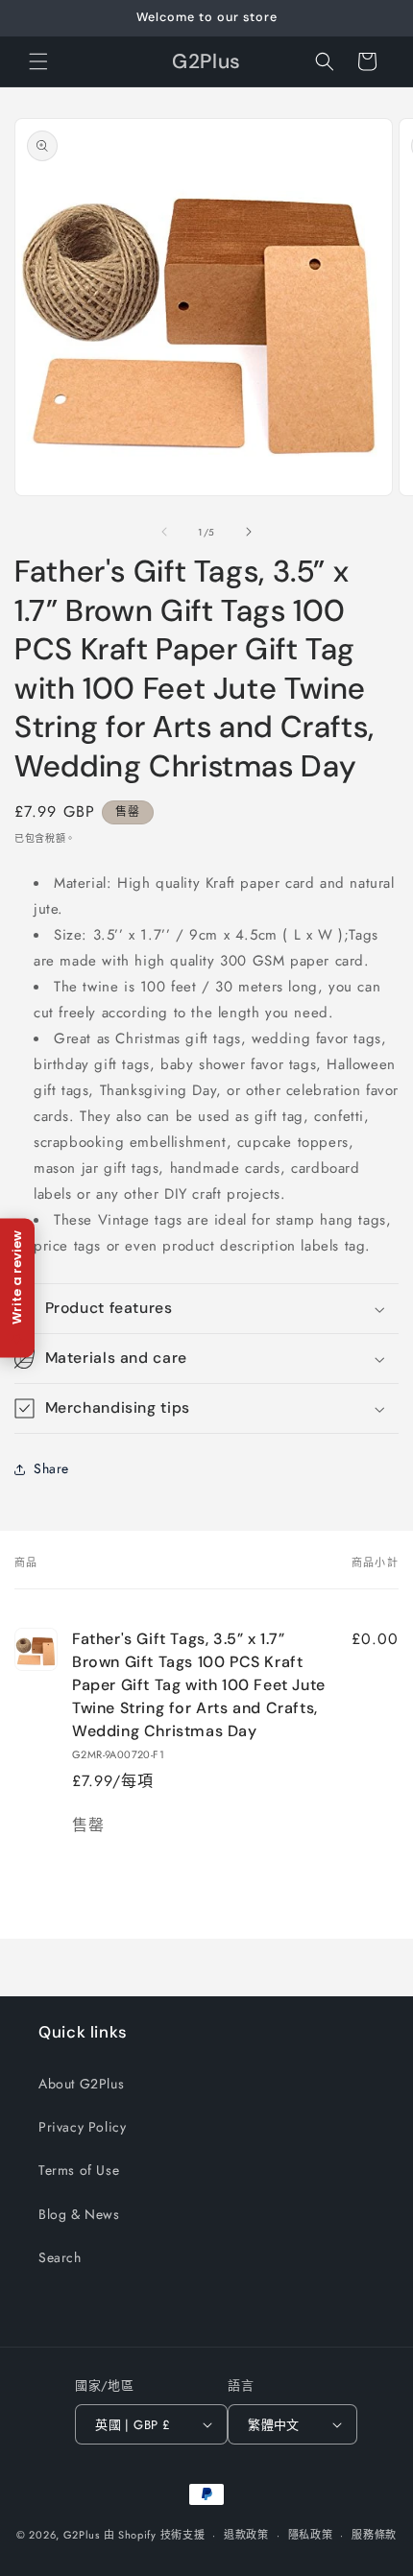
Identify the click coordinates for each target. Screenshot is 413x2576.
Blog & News (79, 2214)
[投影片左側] (164, 532)
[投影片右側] (249, 532)
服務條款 (374, 2535)
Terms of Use (79, 2170)
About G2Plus (81, 2084)
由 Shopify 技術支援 (155, 2535)
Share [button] (51, 1468)
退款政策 (246, 2535)
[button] (38, 61)
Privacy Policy (82, 2127)
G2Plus (82, 2535)
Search (60, 2257)
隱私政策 (311, 2535)
